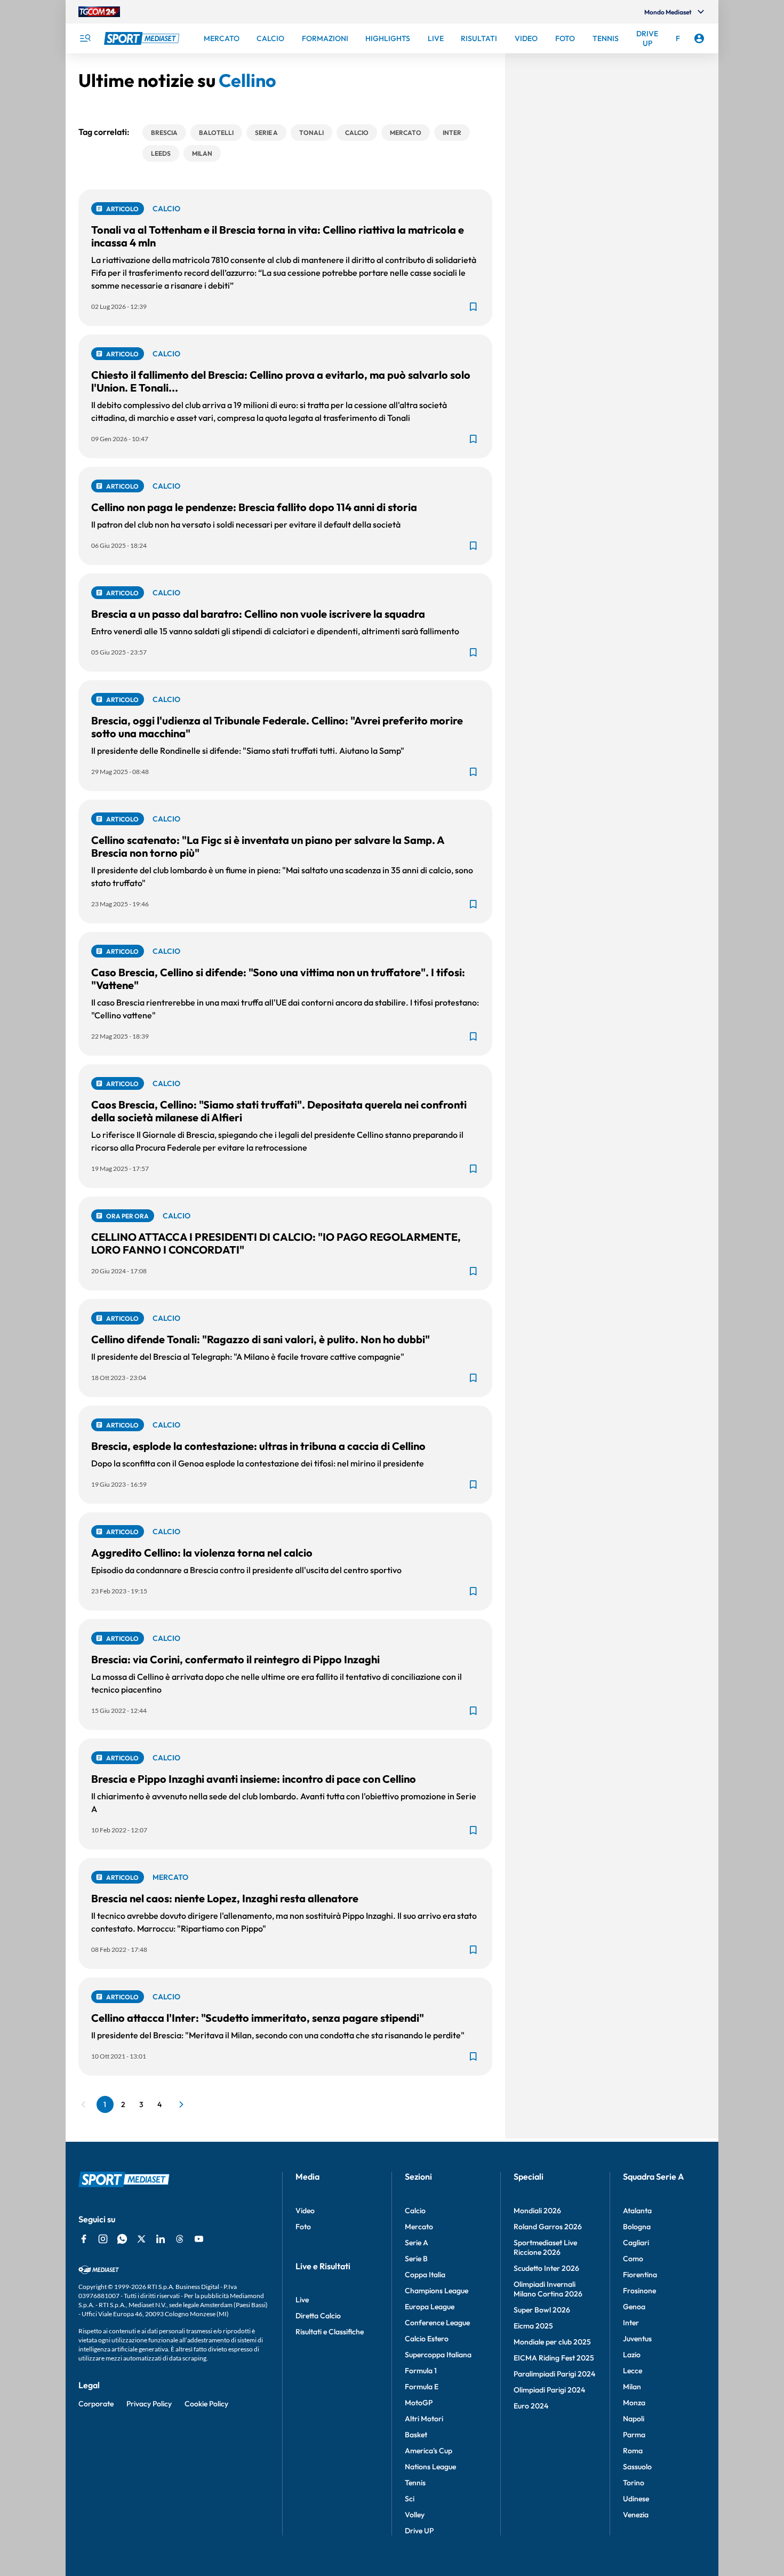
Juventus (637, 2339)
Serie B (416, 2259)
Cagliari (636, 2243)
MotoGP (419, 2403)
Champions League (437, 2291)
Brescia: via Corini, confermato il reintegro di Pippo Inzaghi (235, 1659)
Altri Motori (424, 2419)
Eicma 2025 (533, 2326)
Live (302, 2300)
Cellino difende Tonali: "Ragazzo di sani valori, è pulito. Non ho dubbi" (261, 1339)
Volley (415, 2515)
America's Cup (429, 2451)
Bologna (637, 2227)
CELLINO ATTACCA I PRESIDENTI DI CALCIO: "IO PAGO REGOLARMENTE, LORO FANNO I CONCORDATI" (276, 1243)
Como (633, 2259)
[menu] (85, 38)
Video (305, 2211)
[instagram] (103, 2239)
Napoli (634, 2419)
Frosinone (639, 2291)
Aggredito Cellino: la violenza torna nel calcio (202, 1553)
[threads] (180, 2239)
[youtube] (199, 2239)
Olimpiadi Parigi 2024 (549, 2390)
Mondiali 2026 (537, 2211)
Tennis (415, 2483)
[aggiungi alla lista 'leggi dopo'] (473, 307)
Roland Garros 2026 (548, 2227)
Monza (634, 2403)
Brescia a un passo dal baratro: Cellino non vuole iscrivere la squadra (258, 614)
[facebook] (84, 2239)
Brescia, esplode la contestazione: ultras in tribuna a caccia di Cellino (258, 1446)
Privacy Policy (149, 2404)
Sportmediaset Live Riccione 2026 (545, 2247)
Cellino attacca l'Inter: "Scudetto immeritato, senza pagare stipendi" (258, 2018)
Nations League (430, 2467)
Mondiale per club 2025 (552, 2342)
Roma (633, 2451)
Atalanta (637, 2211)
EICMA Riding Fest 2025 (554, 2358)
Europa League (430, 2307)
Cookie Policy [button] (206, 2404)
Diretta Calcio (318, 2316)
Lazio (632, 2355)
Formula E (422, 2387)
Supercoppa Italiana (438, 2355)
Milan (632, 2387)
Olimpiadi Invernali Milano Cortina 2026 (548, 2289)
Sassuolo (637, 2467)
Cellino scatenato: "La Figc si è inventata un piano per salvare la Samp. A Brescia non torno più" (268, 846)
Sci (410, 2499)
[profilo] (699, 38)
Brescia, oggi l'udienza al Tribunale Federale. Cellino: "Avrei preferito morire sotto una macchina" (277, 727)
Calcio (415, 2211)
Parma (634, 2435)
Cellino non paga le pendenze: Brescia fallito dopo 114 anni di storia (254, 507)
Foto (303, 2227)
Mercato (419, 2227)
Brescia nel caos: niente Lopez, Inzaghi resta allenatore (225, 1898)
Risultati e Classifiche (330, 2332)
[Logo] (143, 38)
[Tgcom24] (99, 12)
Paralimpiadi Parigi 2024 (554, 2374)
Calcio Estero (427, 2339)
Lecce (633, 2371)
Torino (634, 2483)
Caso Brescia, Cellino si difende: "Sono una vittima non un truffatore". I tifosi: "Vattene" (278, 979)
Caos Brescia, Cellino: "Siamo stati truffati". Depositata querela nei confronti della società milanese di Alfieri (279, 1111)
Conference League (437, 2323)
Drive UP (419, 2531)
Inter (631, 2323)
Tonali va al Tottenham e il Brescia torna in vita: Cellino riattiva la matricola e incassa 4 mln (278, 236)
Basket (416, 2435)
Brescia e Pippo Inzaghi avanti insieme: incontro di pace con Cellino (254, 1779)
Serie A (417, 2243)
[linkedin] (161, 2239)
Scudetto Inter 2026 (546, 2268)
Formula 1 (421, 2371)
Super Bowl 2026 (542, 2310)
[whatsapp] (122, 2239)
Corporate (96, 2404)
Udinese (636, 2499)
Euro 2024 (531, 2406)
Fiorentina (640, 2275)
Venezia (636, 2515)
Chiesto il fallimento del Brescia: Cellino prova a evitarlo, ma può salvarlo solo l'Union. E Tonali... (281, 381)
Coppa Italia (425, 2275)
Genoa (634, 2307)
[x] (141, 2239)
